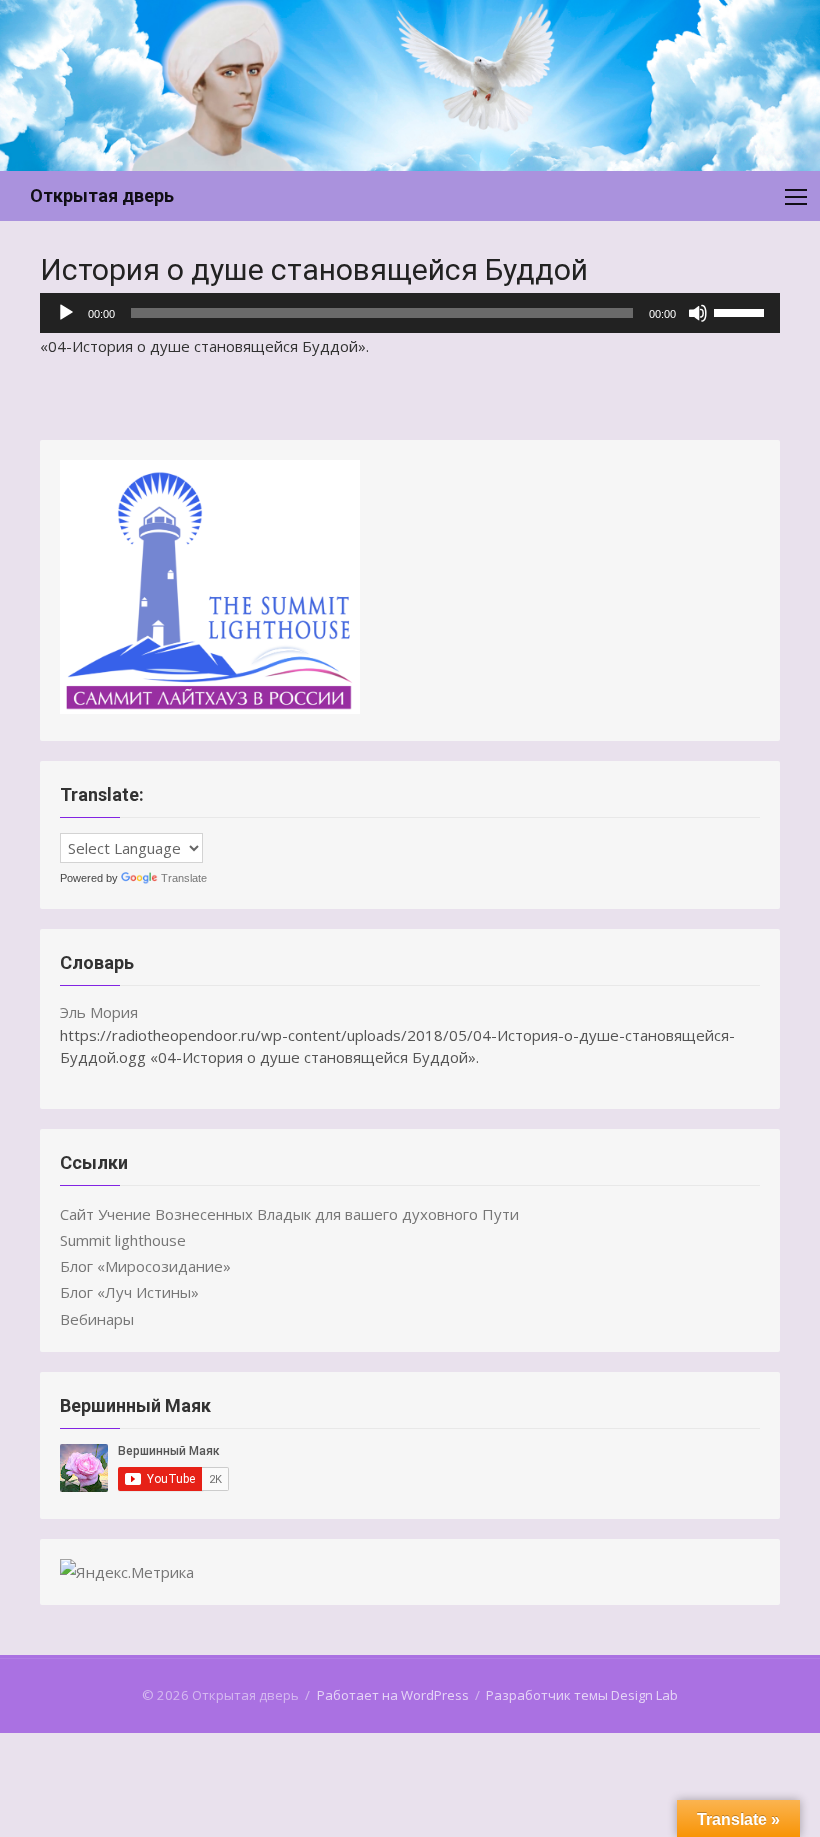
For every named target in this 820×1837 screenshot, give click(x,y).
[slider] (742, 311)
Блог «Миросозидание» (145, 1266)
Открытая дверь (102, 195)
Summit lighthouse (123, 1240)
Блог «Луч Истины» (129, 1292)
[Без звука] (698, 313)
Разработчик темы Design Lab (582, 1695)
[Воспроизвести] (66, 313)
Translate (184, 878)
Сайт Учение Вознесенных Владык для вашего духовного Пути (289, 1214)
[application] (410, 313)
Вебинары (97, 1319)
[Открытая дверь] (410, 85)
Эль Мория (99, 1012)
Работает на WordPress (393, 1695)
